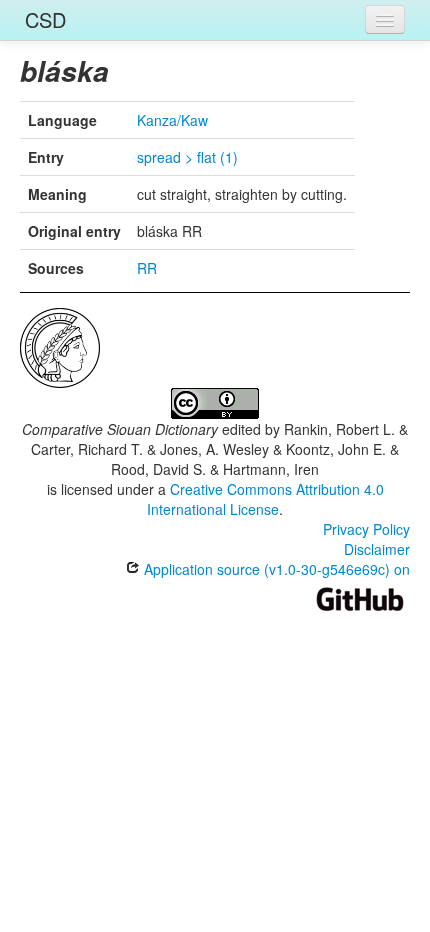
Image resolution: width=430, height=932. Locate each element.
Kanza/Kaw (172, 120)
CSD (45, 19)
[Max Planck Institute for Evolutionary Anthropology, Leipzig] (60, 346)
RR (147, 268)
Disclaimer (377, 549)
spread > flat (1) (187, 157)
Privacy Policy (366, 529)
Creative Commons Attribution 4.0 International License (265, 499)
